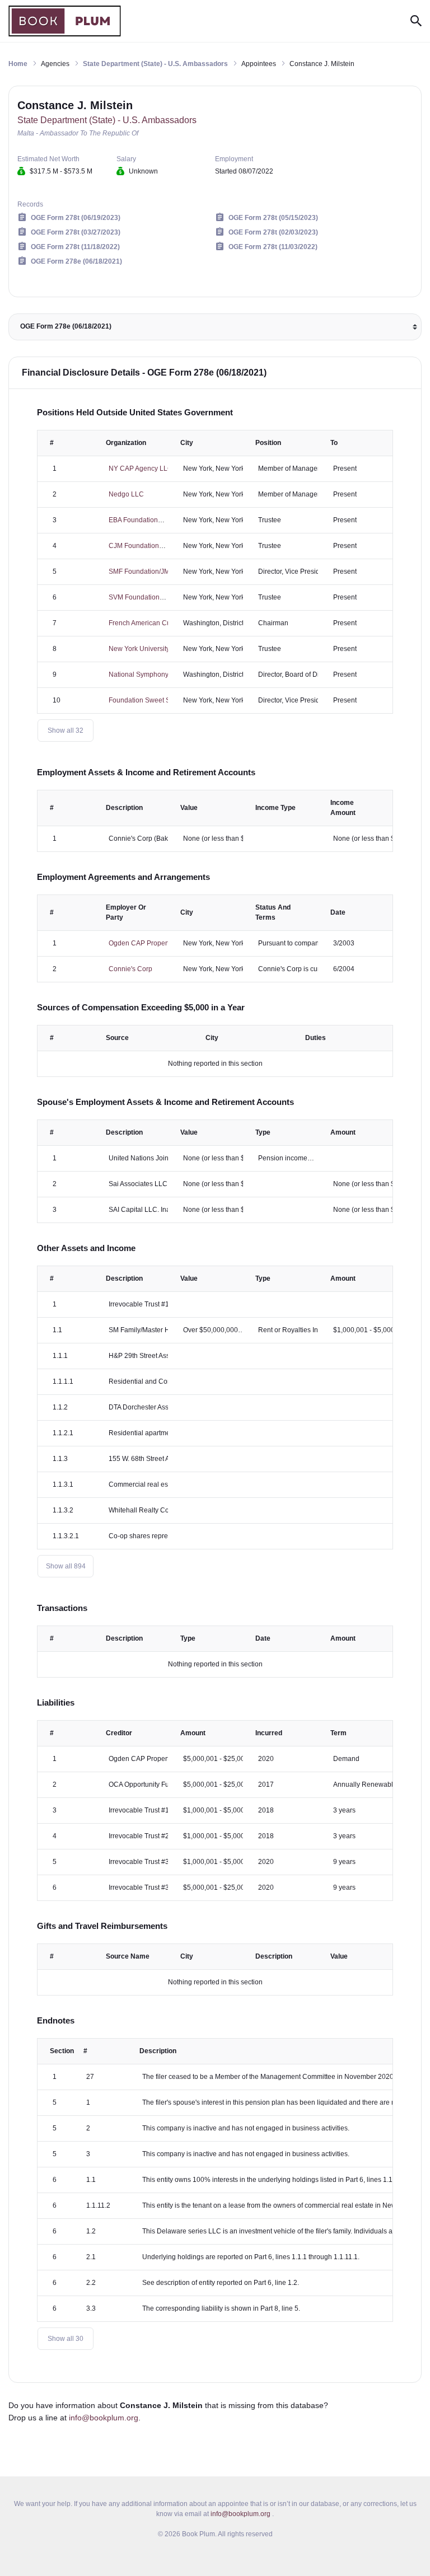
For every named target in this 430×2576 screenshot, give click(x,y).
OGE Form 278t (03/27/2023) (76, 232)
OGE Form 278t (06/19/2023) (76, 218)
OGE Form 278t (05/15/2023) (273, 218)
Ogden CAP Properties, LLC (151, 943)
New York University (139, 649)
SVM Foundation (134, 597)
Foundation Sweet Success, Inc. (157, 700)
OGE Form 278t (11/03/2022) (273, 247)
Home (18, 64)
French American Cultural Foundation (165, 623)
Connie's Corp (130, 969)
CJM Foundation (134, 546)
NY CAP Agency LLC (141, 469)
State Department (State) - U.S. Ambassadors (155, 64)
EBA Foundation (133, 520)
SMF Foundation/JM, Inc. (146, 572)
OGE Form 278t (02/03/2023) (273, 232)
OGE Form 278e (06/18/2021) (76, 261)
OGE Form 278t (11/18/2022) (75, 247)
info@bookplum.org (104, 2418)
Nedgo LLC (126, 494)
